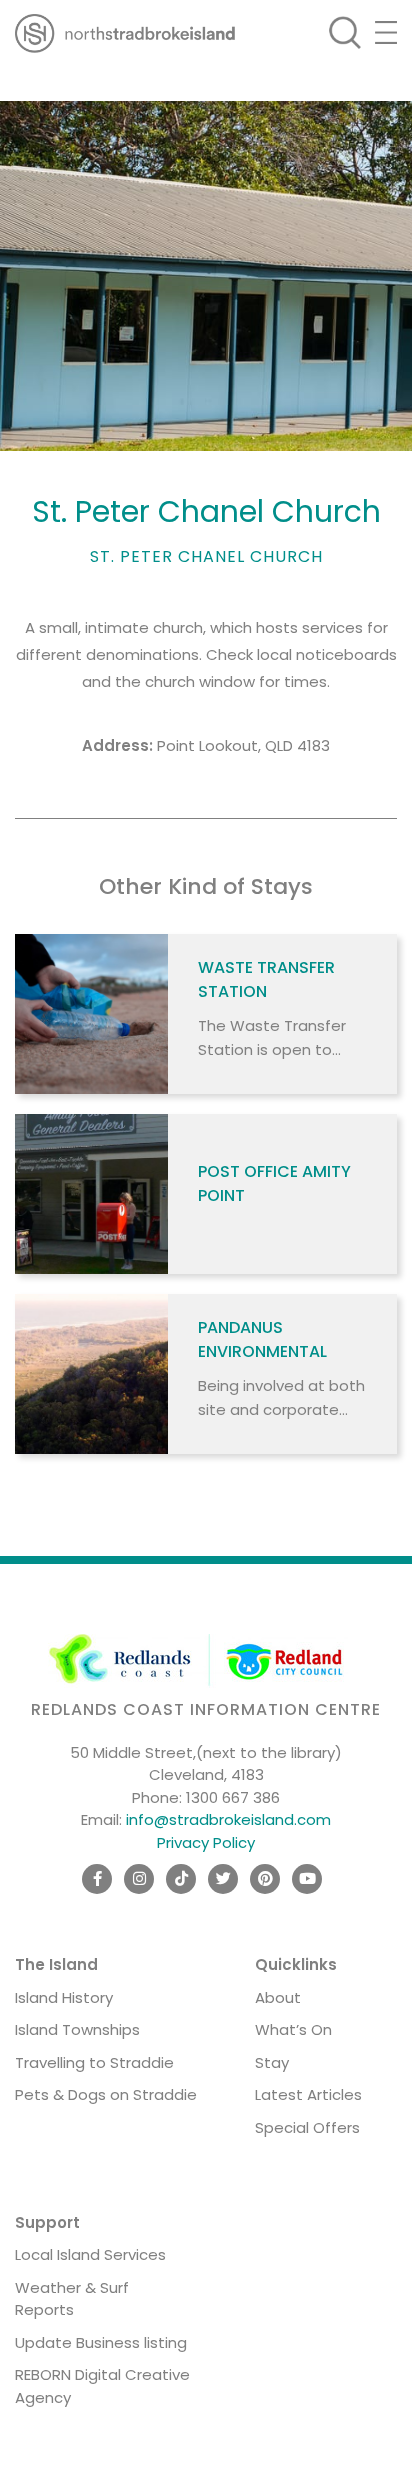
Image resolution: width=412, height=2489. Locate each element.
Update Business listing (101, 2342)
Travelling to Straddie (94, 2062)
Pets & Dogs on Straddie (106, 2094)
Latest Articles (308, 2094)
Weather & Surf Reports (72, 2299)
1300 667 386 (233, 1797)
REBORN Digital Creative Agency (102, 2386)
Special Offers (307, 2127)
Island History (64, 1997)
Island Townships (77, 2029)
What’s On (293, 2029)
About (278, 1997)
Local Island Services (90, 2254)
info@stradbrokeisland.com (228, 1819)
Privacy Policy (206, 1842)
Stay (272, 2062)
